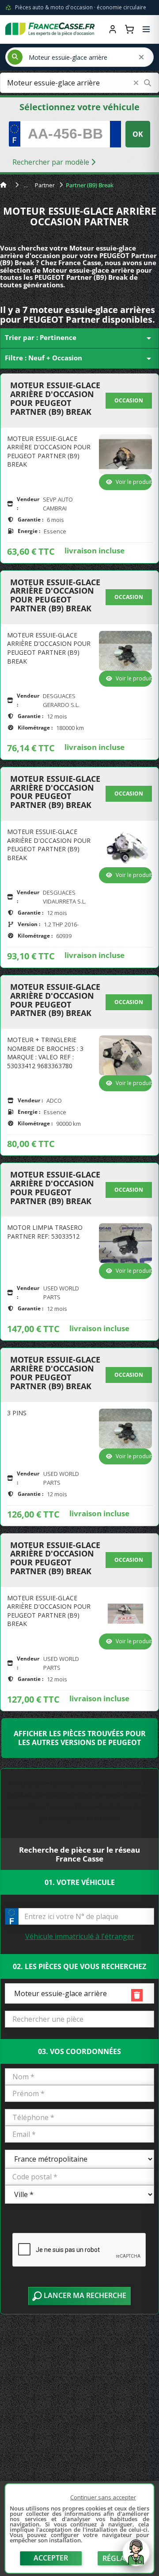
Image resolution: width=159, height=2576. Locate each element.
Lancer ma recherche (84, 2295)
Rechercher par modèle (52, 162)
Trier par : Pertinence (79, 338)
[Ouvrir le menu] (146, 29)
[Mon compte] (113, 29)
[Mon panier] (129, 29)
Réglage (118, 2558)
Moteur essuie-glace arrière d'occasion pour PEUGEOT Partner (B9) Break (55, 399)
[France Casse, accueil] (50, 29)
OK (138, 134)
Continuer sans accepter (103, 2497)
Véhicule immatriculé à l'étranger (80, 1936)
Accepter (51, 2558)
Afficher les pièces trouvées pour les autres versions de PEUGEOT (80, 1738)
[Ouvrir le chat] (136, 2557)
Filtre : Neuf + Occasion (79, 359)
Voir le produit (134, 482)
